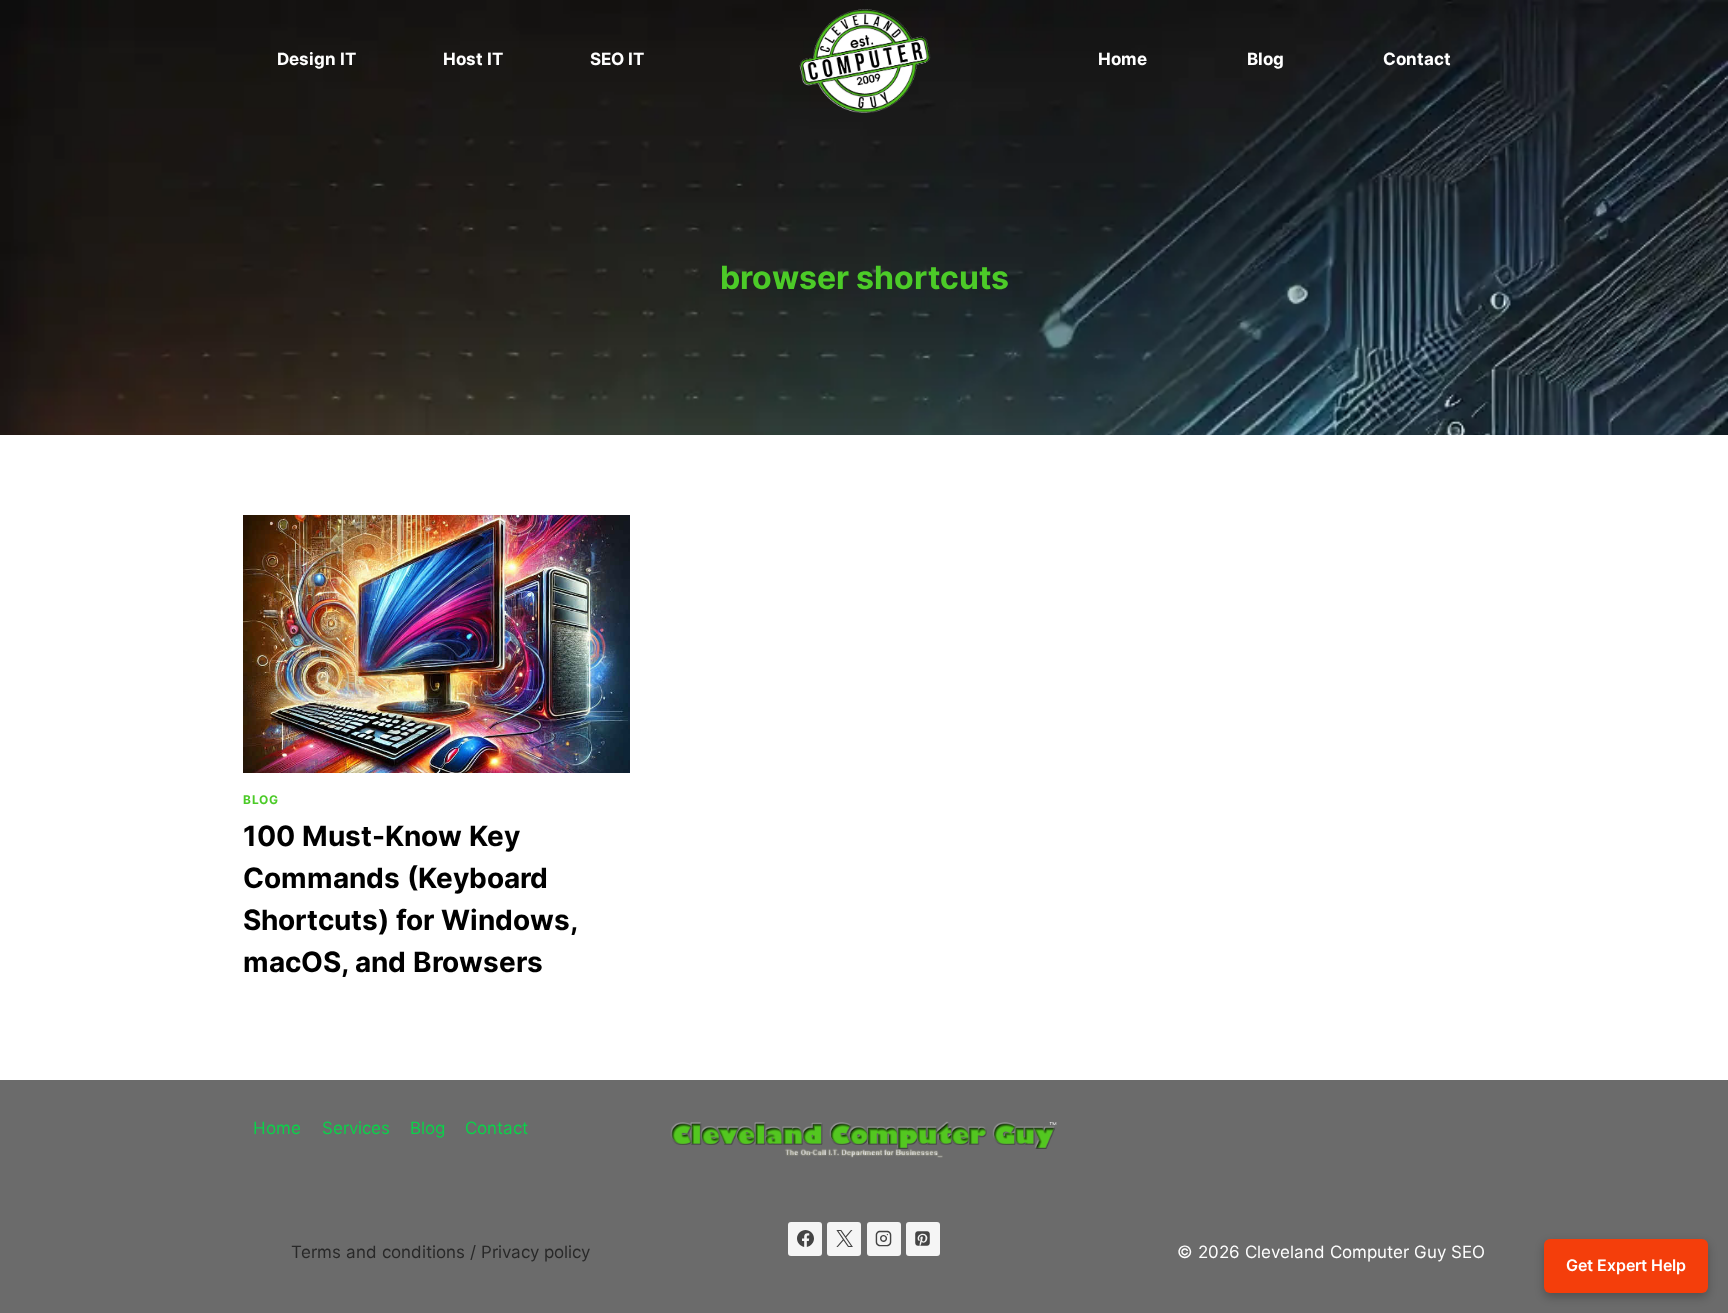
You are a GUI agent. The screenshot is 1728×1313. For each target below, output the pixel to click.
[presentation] (436, 644)
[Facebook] (805, 1239)
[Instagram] (884, 1239)
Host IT (473, 59)
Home (1122, 59)
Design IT (316, 59)
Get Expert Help (1626, 1265)
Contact (1417, 59)
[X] (844, 1239)
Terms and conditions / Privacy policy (440, 1252)
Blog (1265, 59)
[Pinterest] (923, 1239)
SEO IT (617, 59)
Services (356, 1128)
